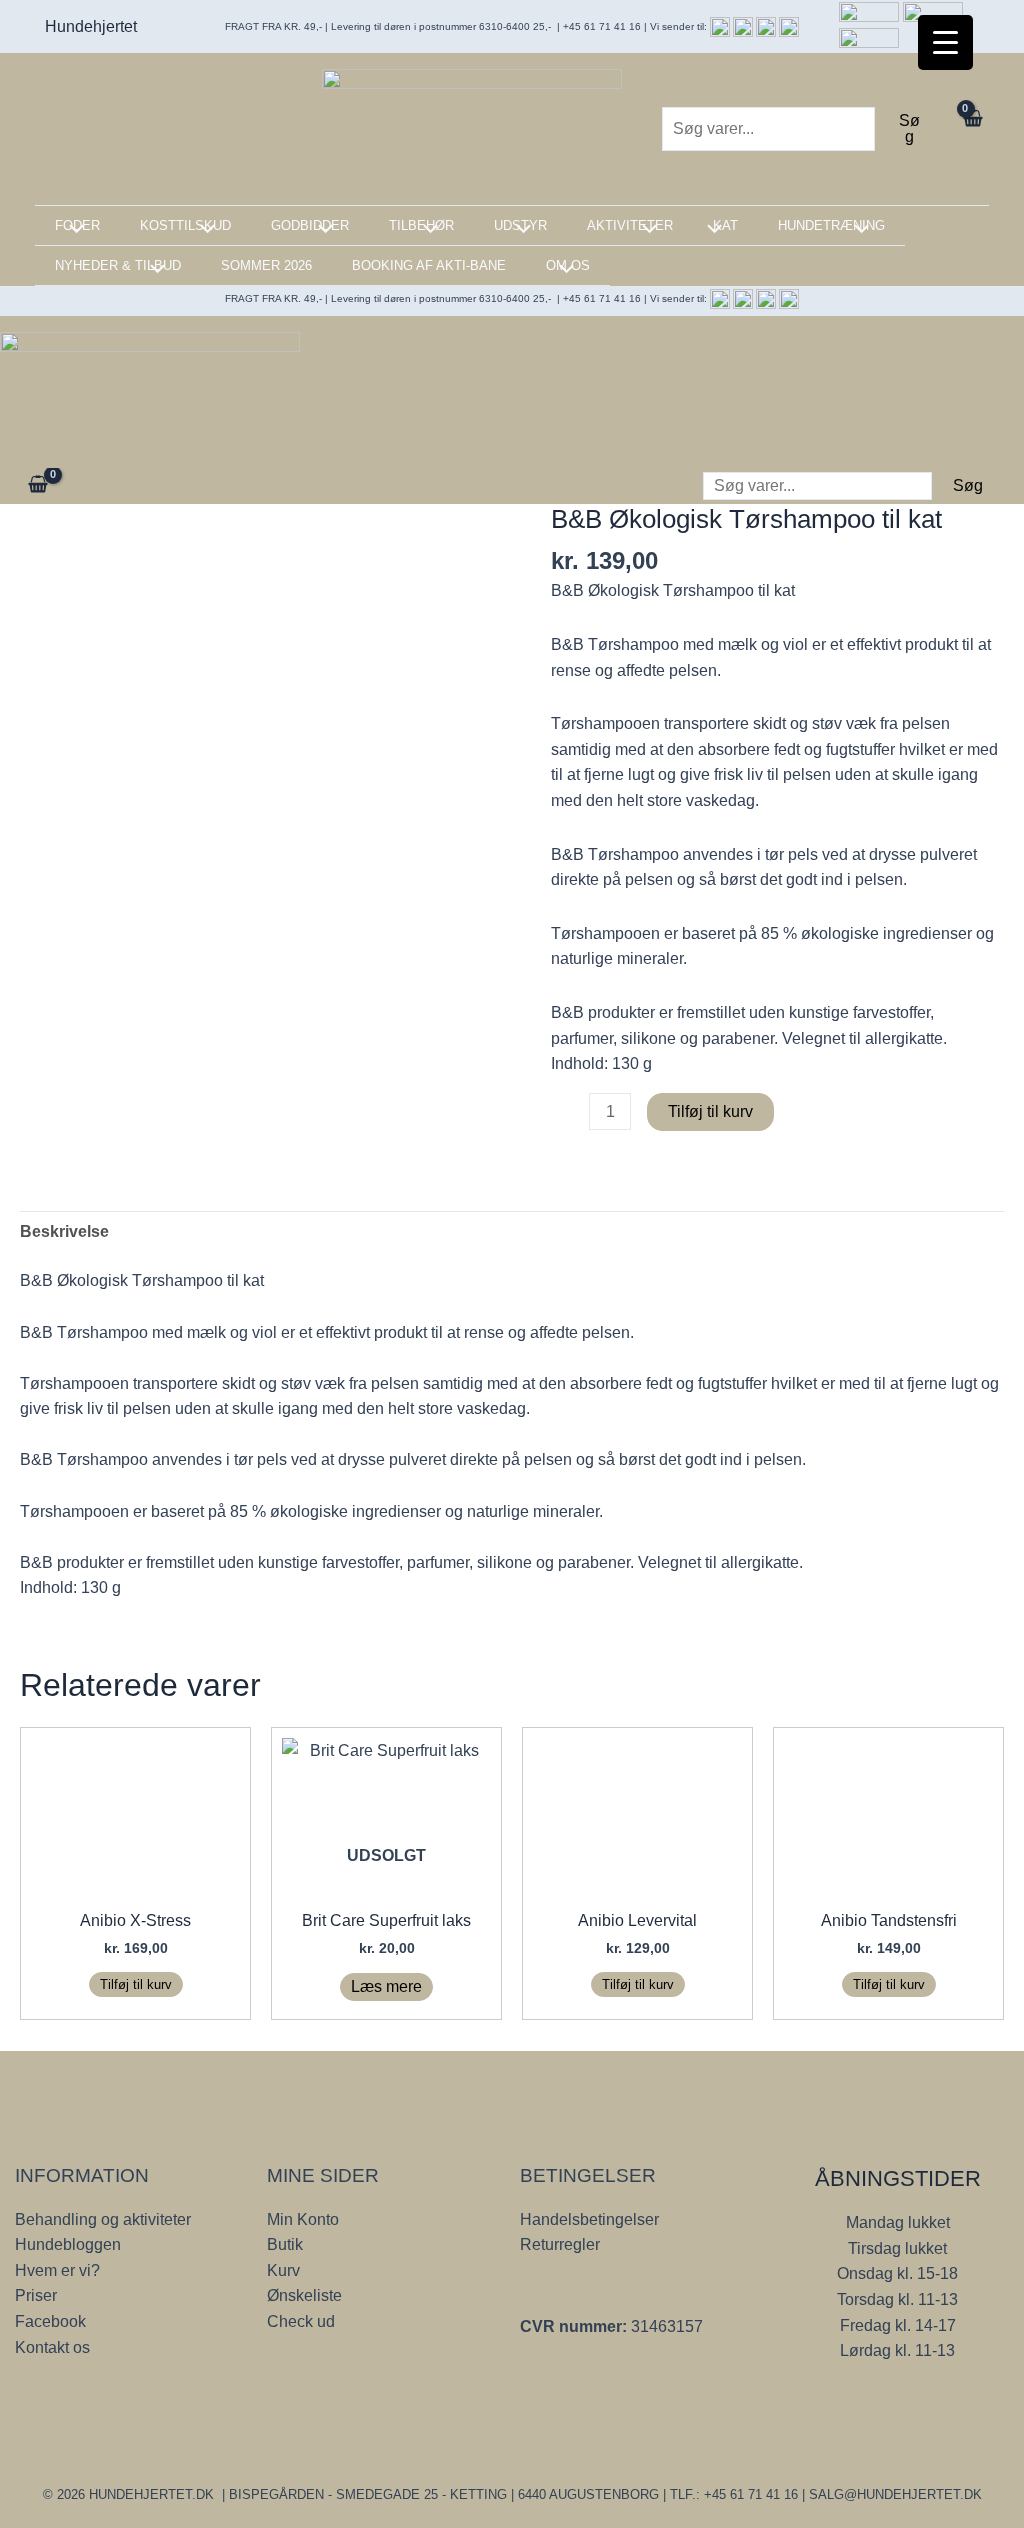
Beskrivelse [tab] (64, 1231)
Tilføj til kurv (710, 1111)
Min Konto (303, 2219)
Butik (285, 2244)
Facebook (50, 2321)
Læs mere (386, 1986)
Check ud (301, 2321)
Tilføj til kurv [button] (136, 1984)
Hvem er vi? (57, 2270)
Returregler (560, 2244)
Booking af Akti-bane (429, 265)
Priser (36, 2295)
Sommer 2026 (266, 265)
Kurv (283, 2270)
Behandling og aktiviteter (103, 2219)
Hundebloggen (68, 2244)
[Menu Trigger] (945, 42)
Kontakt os (52, 2347)
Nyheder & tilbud (118, 265)
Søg (909, 128)
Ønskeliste (304, 2295)
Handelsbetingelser (589, 2219)
